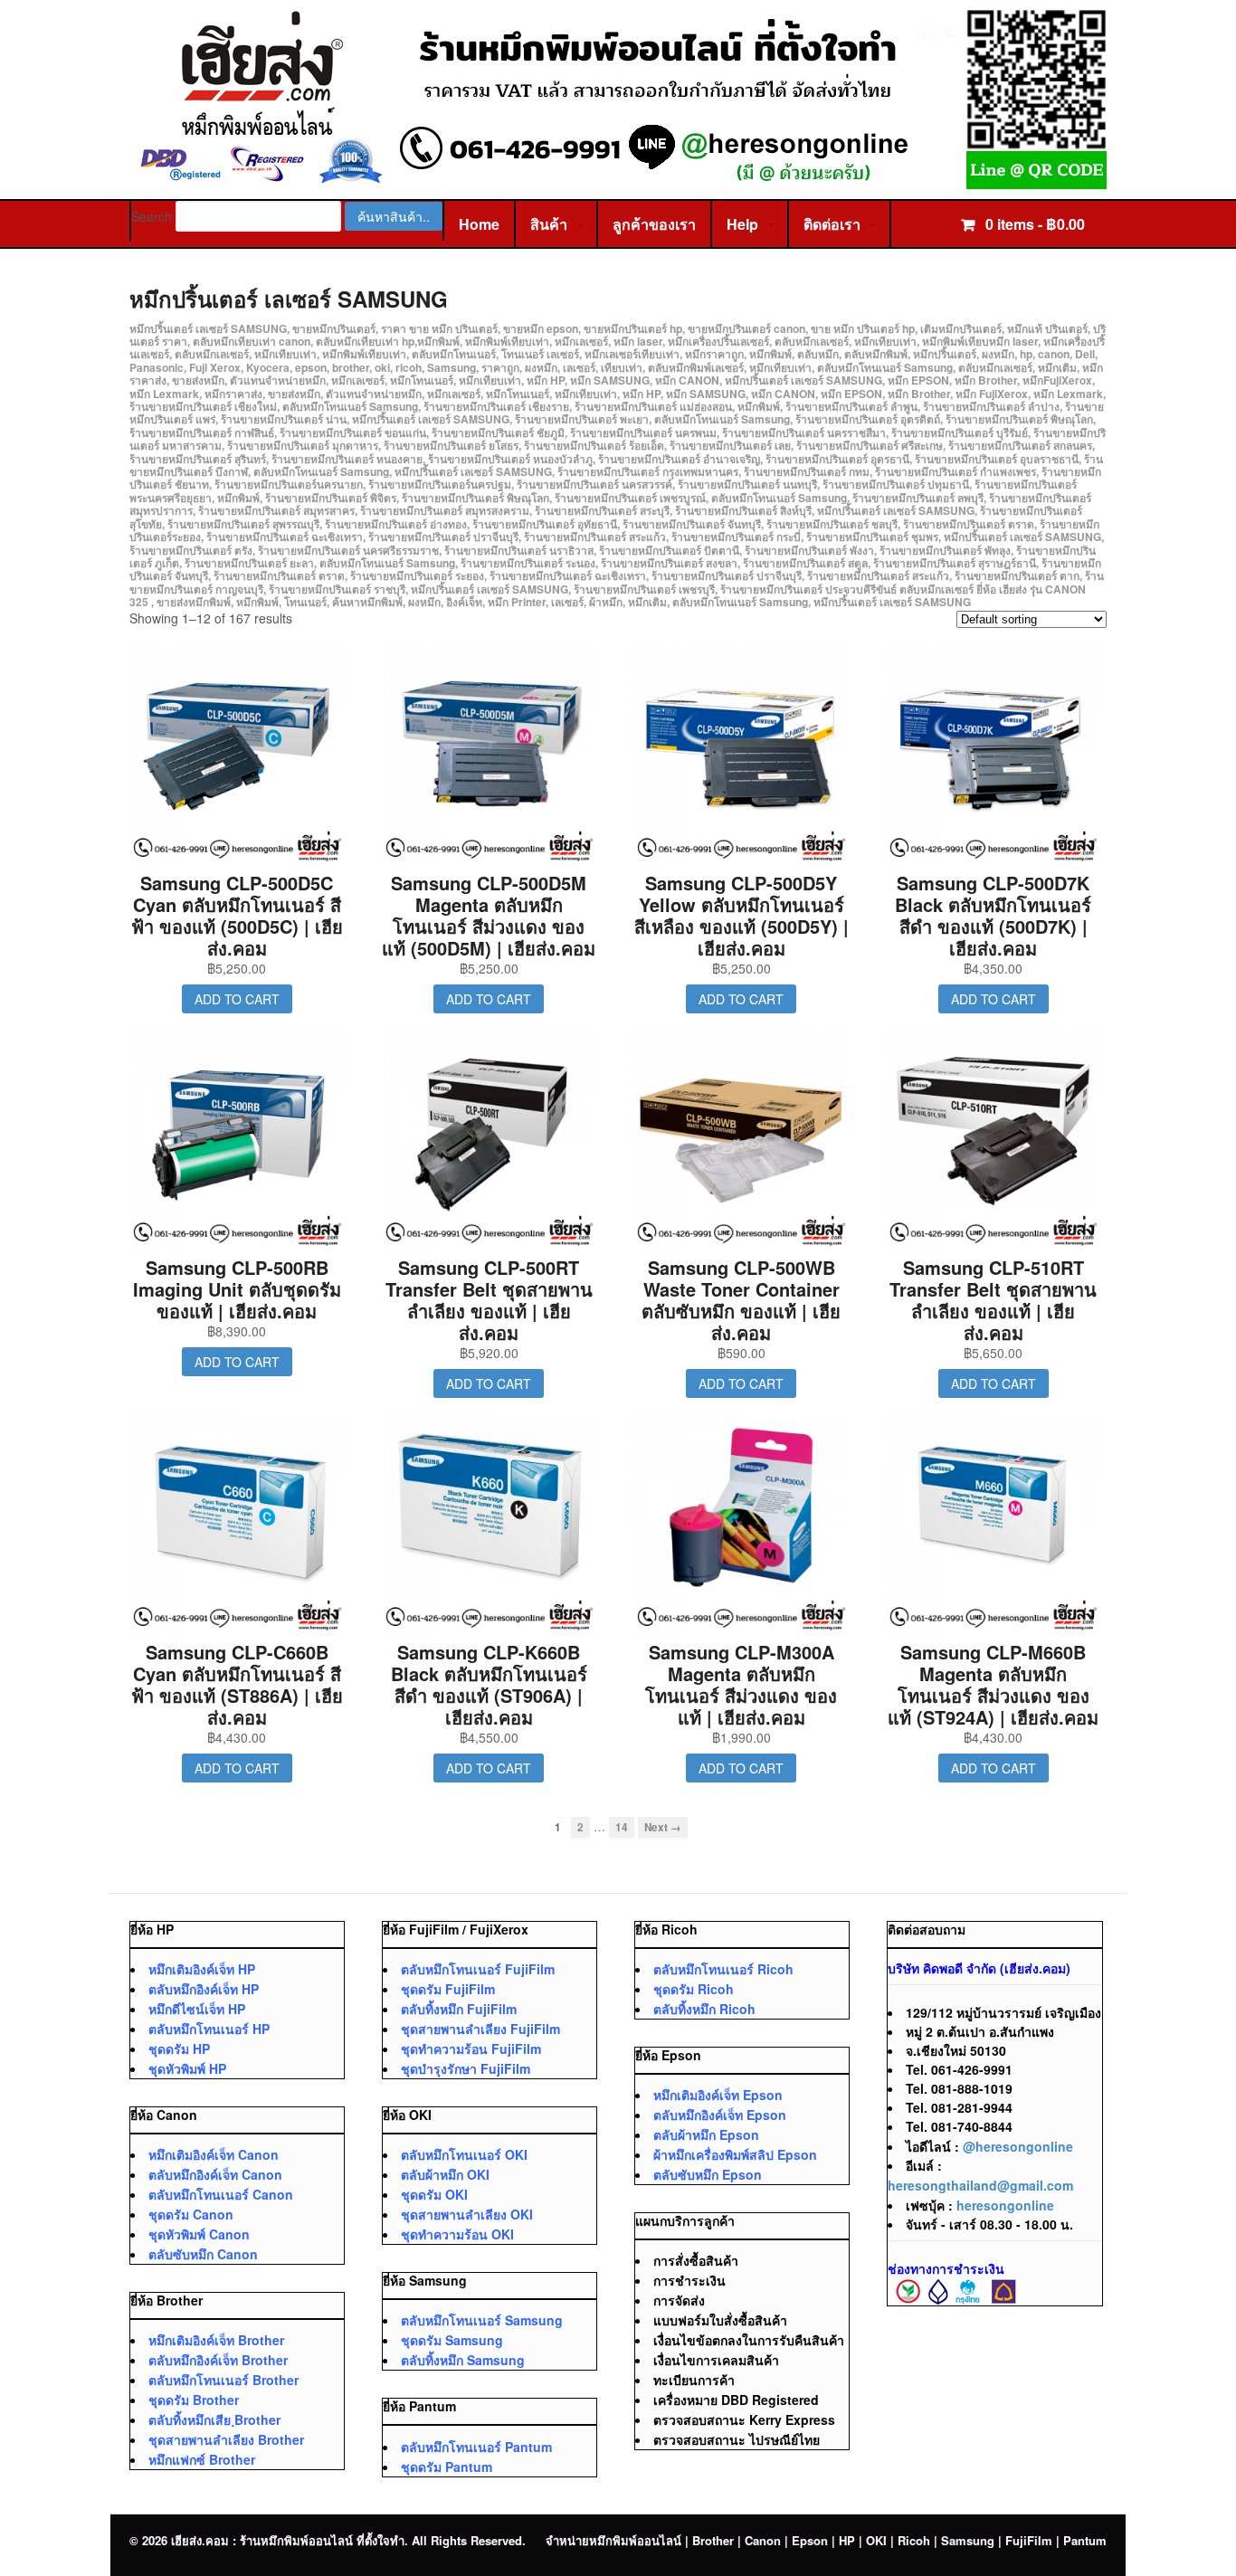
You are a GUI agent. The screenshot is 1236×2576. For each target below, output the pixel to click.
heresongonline (1005, 2205)
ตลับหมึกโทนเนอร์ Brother (223, 2380)
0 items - (1033, 224)
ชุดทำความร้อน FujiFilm (471, 2048)
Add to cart (237, 999)
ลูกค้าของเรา (654, 224)
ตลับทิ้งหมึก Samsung (463, 2360)
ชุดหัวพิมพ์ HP (187, 2068)
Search (152, 216)
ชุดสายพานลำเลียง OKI (467, 2214)
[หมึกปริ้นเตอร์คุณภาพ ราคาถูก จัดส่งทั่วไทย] (618, 180)
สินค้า (549, 224)
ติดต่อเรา (832, 224)
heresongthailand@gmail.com (980, 2185)
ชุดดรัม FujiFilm (448, 1989)
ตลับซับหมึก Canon (203, 2254)
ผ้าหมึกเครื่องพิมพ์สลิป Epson (735, 2154)
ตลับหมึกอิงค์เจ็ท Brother (218, 2360)
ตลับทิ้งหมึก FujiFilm (459, 2009)
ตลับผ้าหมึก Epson (706, 2134)
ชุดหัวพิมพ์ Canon (199, 2234)
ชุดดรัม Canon (191, 2214)
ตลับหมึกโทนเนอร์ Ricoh (723, 1969)
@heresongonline (1018, 2146)
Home (479, 224)
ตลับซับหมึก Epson (708, 2174)
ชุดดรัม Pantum (447, 2467)
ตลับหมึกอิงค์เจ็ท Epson (720, 2115)
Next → (663, 1827)
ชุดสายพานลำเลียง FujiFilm (480, 2029)
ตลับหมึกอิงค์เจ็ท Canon (215, 2174)
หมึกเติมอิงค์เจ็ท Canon (214, 2154)
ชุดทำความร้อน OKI (457, 2234)
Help (742, 224)
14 (622, 1827)
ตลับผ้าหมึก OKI (445, 2174)
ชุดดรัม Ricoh (694, 1989)
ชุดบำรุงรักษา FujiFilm (466, 2068)
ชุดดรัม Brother (194, 2400)
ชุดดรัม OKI (434, 2194)
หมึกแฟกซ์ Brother (202, 2459)
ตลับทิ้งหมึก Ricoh (704, 2009)
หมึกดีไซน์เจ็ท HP (197, 2009)
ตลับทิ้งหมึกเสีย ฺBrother (214, 2419)
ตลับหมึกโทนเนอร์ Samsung (482, 2320)
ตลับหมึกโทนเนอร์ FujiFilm (478, 1969)
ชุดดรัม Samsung (452, 2340)
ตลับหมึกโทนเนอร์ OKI (464, 2154)
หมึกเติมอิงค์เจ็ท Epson (718, 2095)
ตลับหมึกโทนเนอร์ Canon (221, 2194)
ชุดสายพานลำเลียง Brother (226, 2439)
